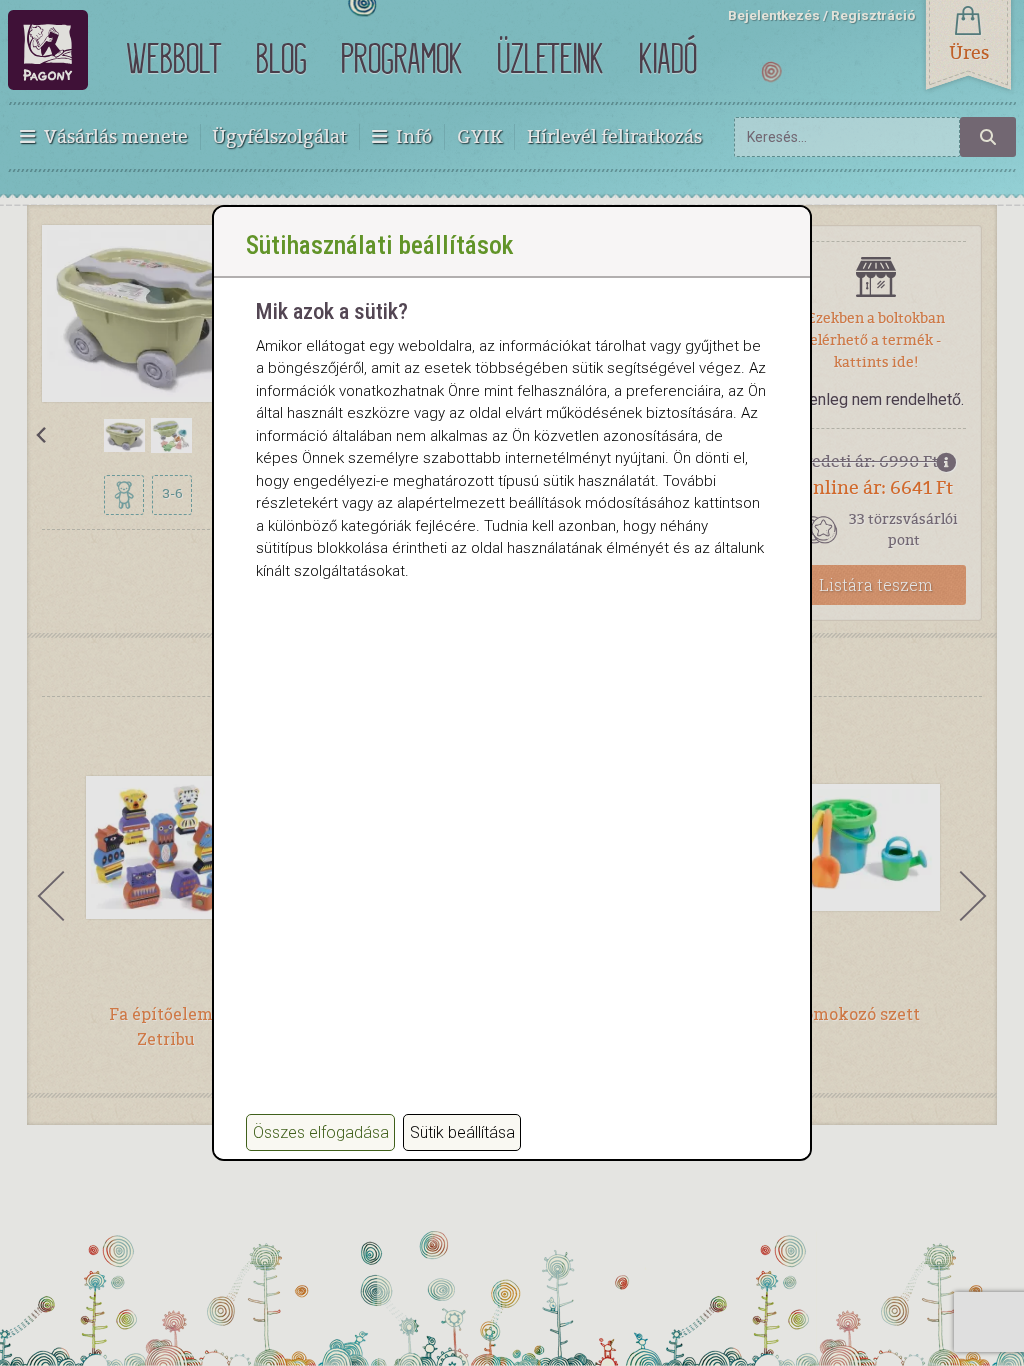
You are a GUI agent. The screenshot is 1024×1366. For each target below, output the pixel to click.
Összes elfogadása (321, 1132)
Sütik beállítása (462, 1132)
